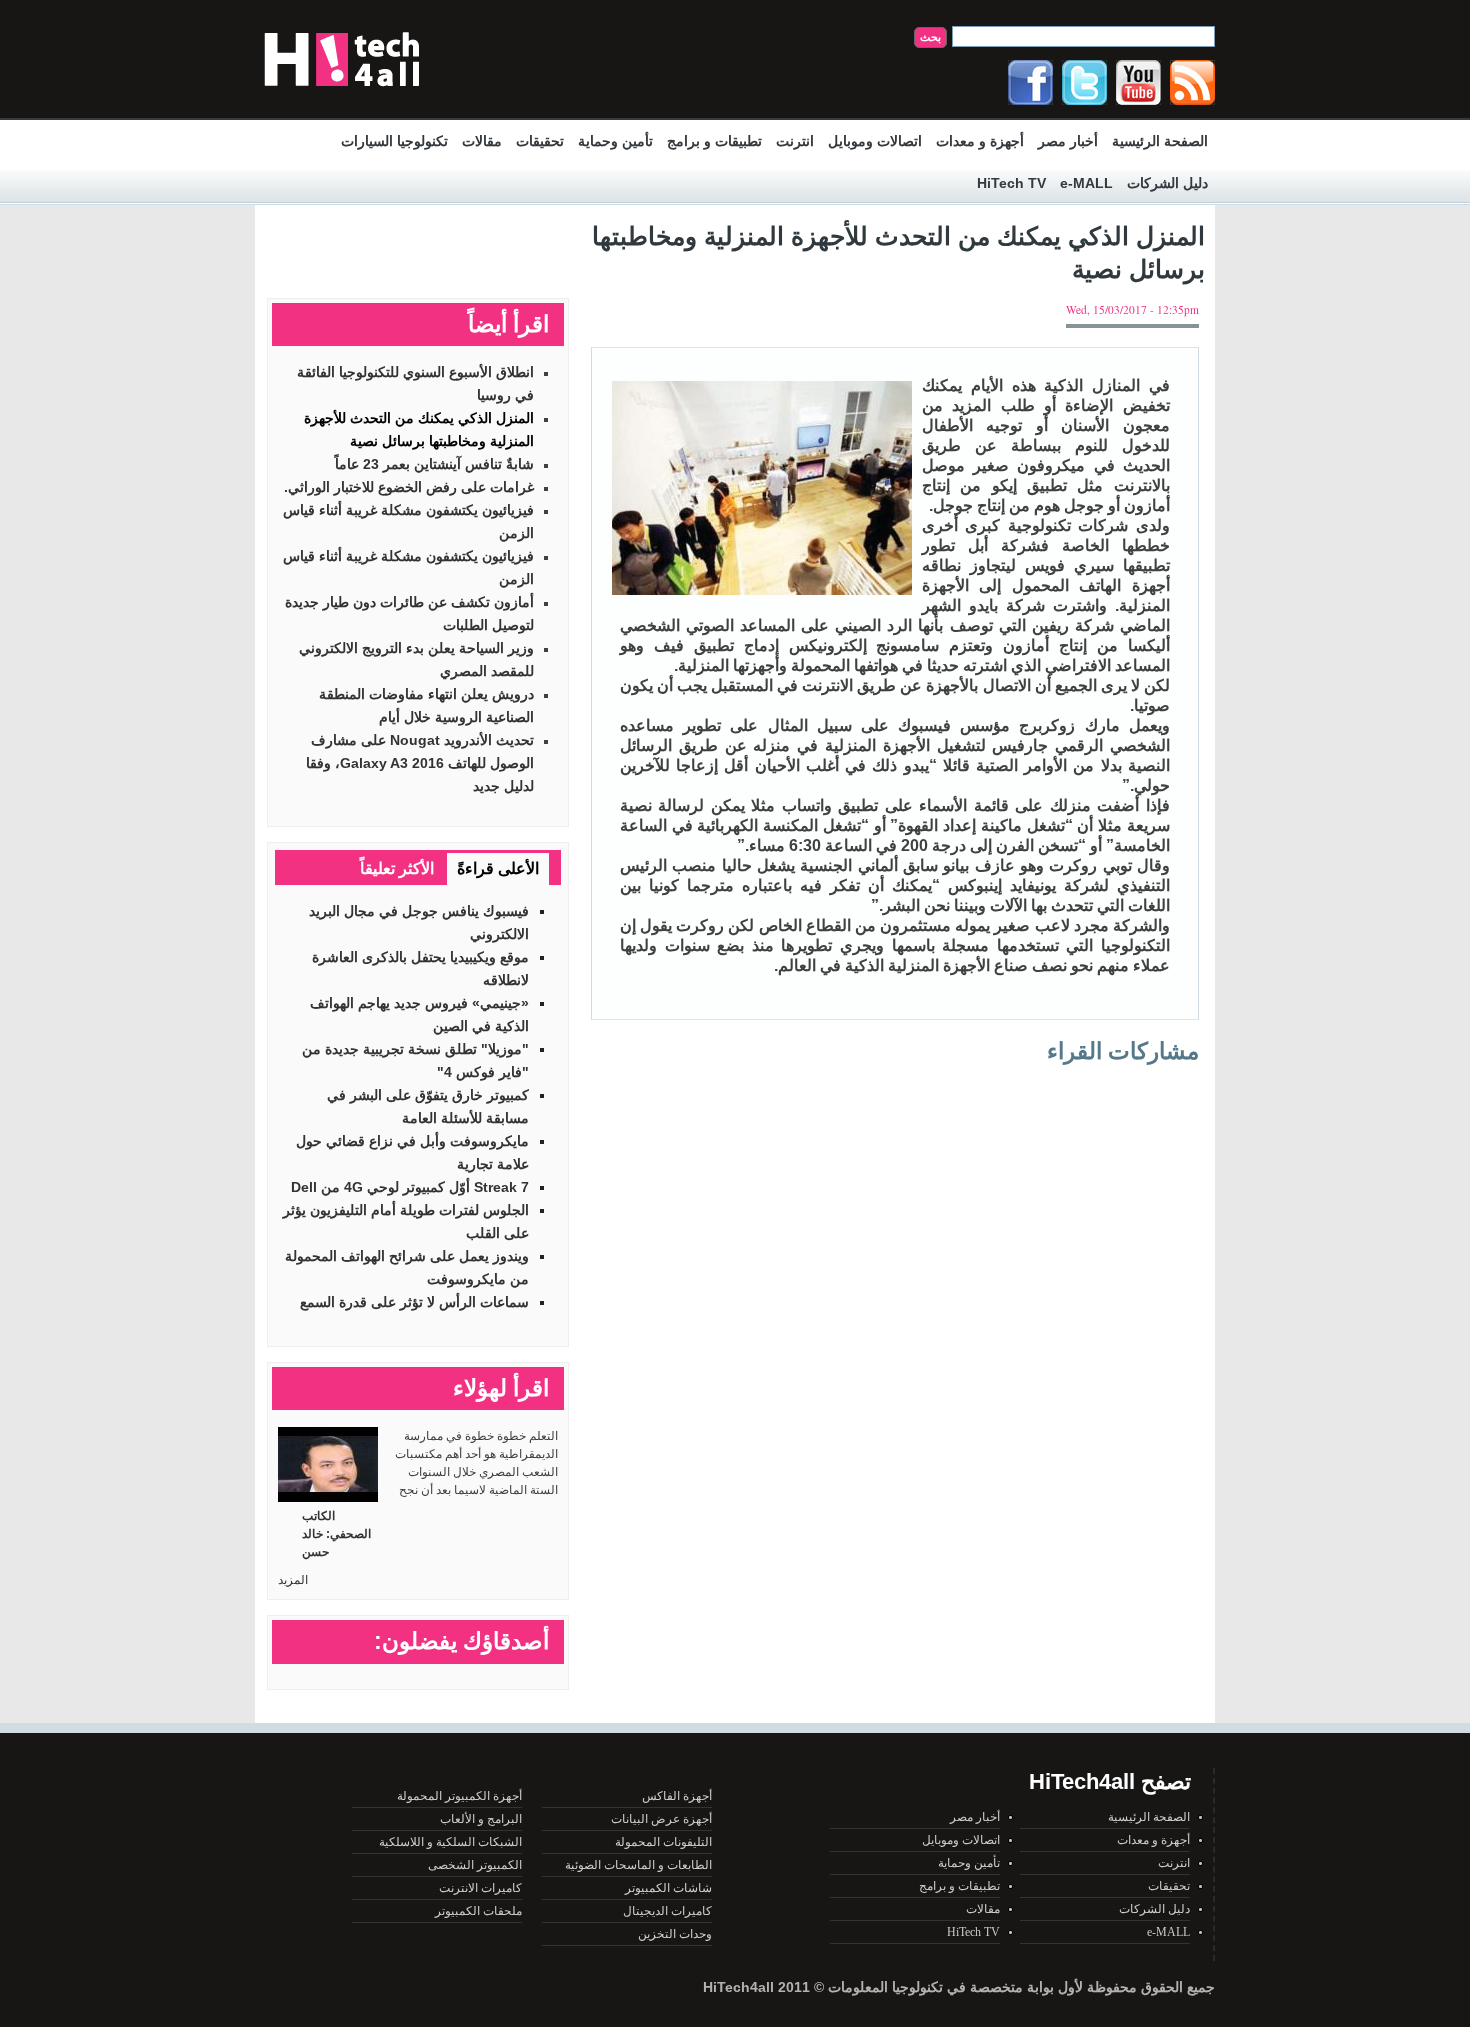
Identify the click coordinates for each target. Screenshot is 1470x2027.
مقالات (482, 141)
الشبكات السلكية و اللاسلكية (450, 1842)
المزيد (293, 1580)
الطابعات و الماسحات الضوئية (638, 1865)
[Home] (341, 91)
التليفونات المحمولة (663, 1842)
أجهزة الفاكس (677, 1796)
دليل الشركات (1167, 183)
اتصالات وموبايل (875, 141)
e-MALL (1086, 183)
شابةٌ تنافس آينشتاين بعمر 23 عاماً (434, 464)
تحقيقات (540, 141)
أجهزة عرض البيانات (661, 1819)
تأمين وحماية (615, 141)
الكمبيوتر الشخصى (475, 1865)
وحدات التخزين (675, 1934)
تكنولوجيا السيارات (394, 141)
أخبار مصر (1068, 141)
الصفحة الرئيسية (1160, 141)
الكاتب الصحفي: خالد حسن (336, 1534)
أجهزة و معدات (980, 141)
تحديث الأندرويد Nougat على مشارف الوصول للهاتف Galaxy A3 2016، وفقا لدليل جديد (420, 763)
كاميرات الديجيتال (667, 1911)
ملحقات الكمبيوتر (478, 1911)
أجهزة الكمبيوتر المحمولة (459, 1796)
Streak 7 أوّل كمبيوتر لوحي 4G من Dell (410, 1187)
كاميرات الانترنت (480, 1888)
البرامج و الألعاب (481, 1819)
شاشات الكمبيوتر (668, 1888)
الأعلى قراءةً (498, 868)
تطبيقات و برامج (714, 141)
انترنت (795, 141)
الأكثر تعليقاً (397, 868)
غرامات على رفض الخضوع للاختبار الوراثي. (409, 487)
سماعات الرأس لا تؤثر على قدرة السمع (414, 1302)
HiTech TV (1011, 183)
